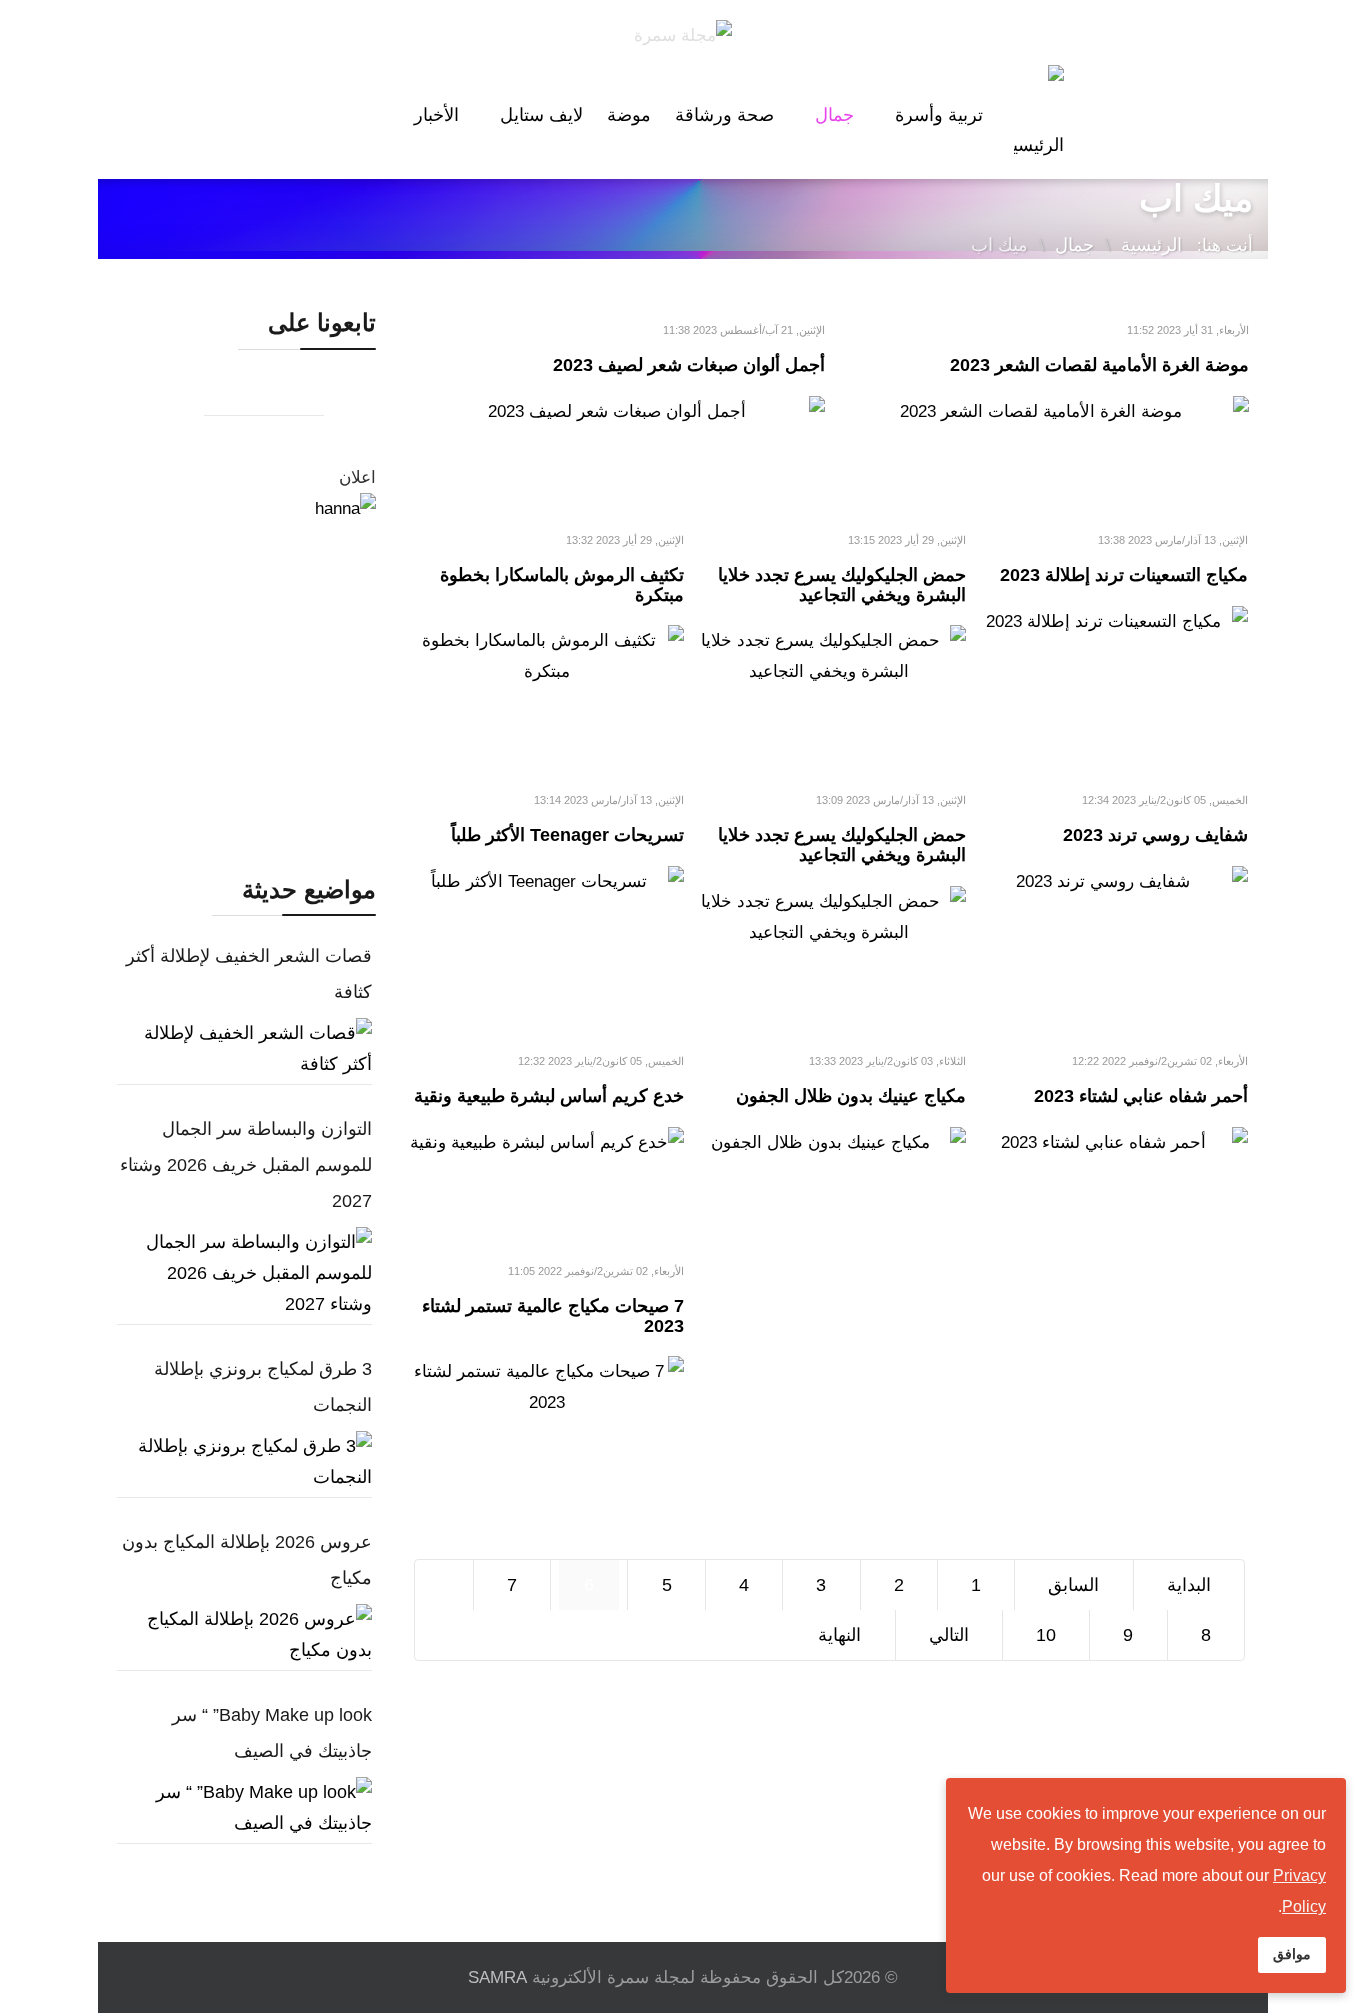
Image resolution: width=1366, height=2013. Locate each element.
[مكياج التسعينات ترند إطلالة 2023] (1111, 621)
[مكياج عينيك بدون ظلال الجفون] (829, 1142)
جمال (834, 115)
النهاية (839, 1635)
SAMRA (497, 1977)
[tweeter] (264, 395)
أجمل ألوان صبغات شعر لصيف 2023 (689, 365)
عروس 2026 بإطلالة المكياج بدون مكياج (247, 1560)
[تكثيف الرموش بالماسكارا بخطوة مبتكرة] (547, 656)
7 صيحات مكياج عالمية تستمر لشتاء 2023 (553, 1316)
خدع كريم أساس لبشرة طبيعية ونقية (549, 1096)
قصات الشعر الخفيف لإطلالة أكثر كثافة (249, 974)
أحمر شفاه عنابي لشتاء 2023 (1141, 1096)
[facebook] (184, 395)
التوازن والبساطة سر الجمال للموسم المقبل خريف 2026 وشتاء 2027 (246, 1165)
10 (1046, 1635)
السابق (1073, 1585)
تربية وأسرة (939, 115)
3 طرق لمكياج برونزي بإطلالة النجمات (263, 1387)
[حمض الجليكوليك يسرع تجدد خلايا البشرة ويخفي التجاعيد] (829, 656)
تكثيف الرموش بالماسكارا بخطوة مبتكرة (562, 585)
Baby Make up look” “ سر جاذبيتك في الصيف (272, 1733)
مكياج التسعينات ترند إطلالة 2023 (1124, 575)
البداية (1189, 1585)
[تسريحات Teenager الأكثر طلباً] (547, 881)
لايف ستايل (541, 115)
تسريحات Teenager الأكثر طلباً (567, 835)
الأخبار (436, 115)
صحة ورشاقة (724, 115)
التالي (949, 1635)
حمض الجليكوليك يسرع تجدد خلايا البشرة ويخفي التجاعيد (842, 585)
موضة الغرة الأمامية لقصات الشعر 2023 (1099, 365)
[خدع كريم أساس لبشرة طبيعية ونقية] (547, 1142)
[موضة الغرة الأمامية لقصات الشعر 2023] (1041, 411)
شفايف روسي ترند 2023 (1155, 835)
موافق (1292, 1954)
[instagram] (304, 395)
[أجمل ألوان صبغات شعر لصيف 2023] (618, 411)
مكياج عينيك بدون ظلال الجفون (851, 1096)
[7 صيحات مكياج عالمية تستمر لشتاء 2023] (547, 1387)
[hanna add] (244, 664)
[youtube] (224, 395)
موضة (629, 115)
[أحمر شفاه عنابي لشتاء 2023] (1111, 1142)
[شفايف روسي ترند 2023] (1111, 881)
